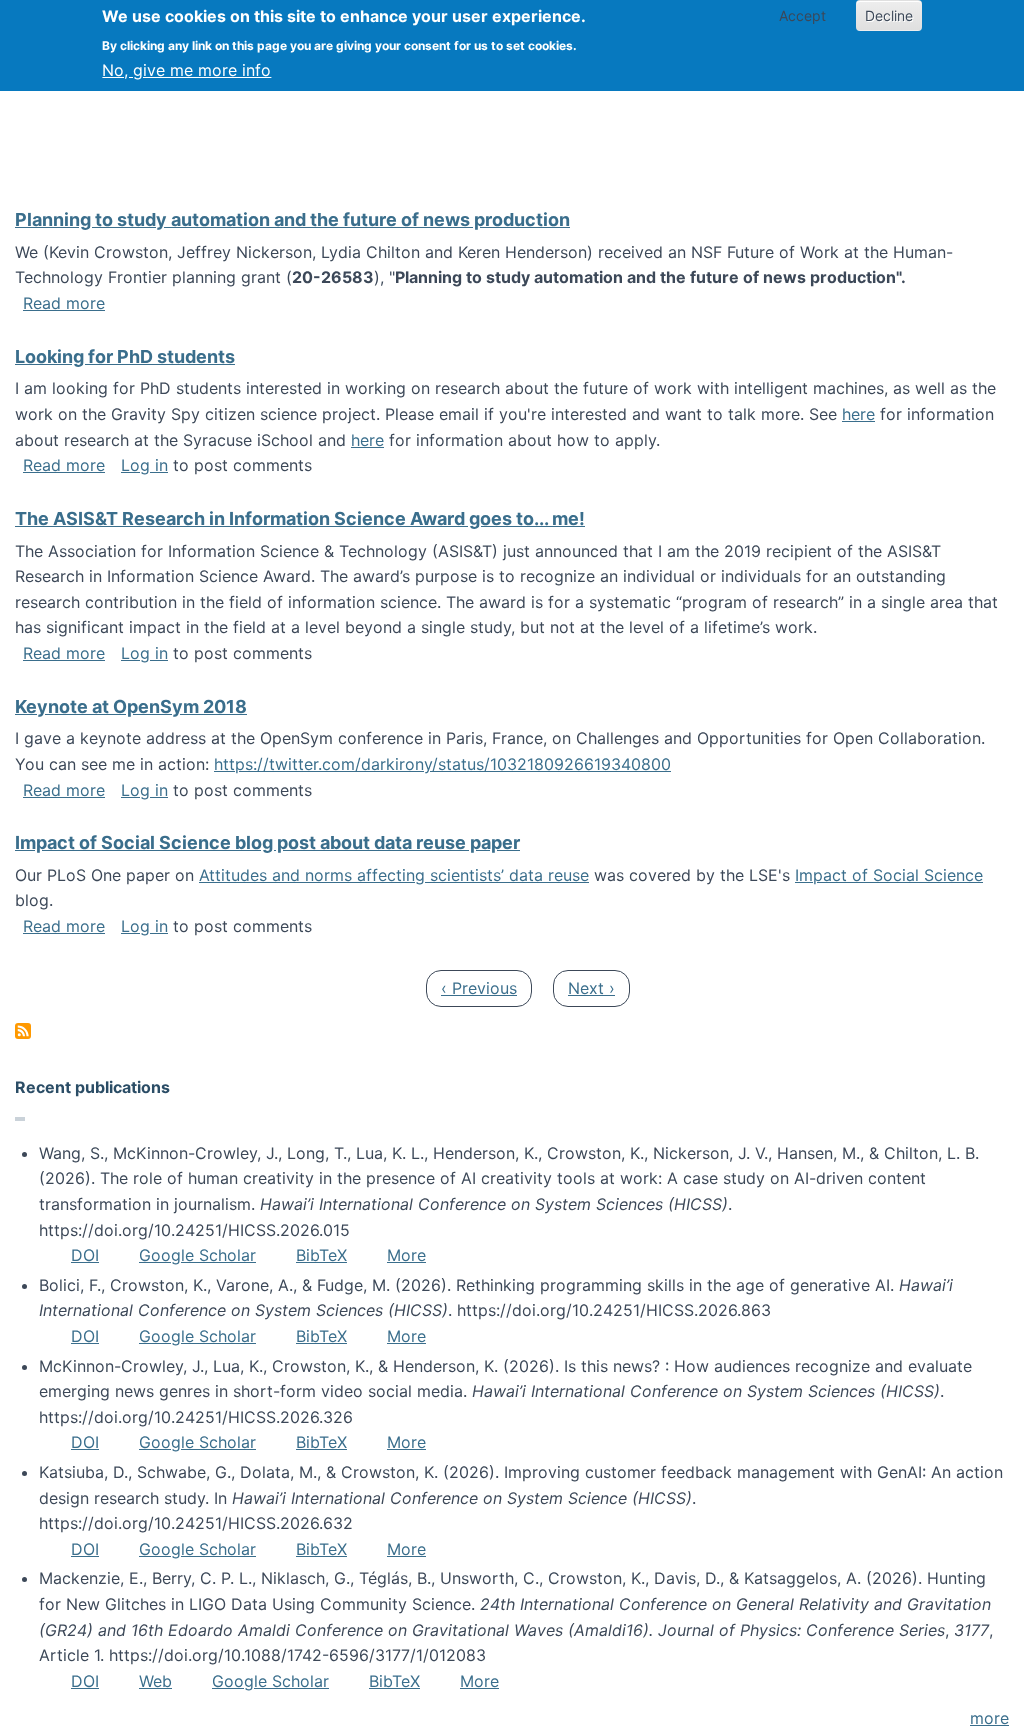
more (989, 1718)
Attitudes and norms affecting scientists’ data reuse (394, 875)
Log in (144, 465)
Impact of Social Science (889, 875)
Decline (889, 15)
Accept (802, 15)
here (858, 414)
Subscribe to (23, 1031)
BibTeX (321, 1255)
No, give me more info (186, 70)
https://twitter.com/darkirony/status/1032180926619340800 (442, 764)
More (406, 1255)
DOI (85, 1255)
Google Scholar (197, 1255)
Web (155, 1681)
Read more (64, 303)
